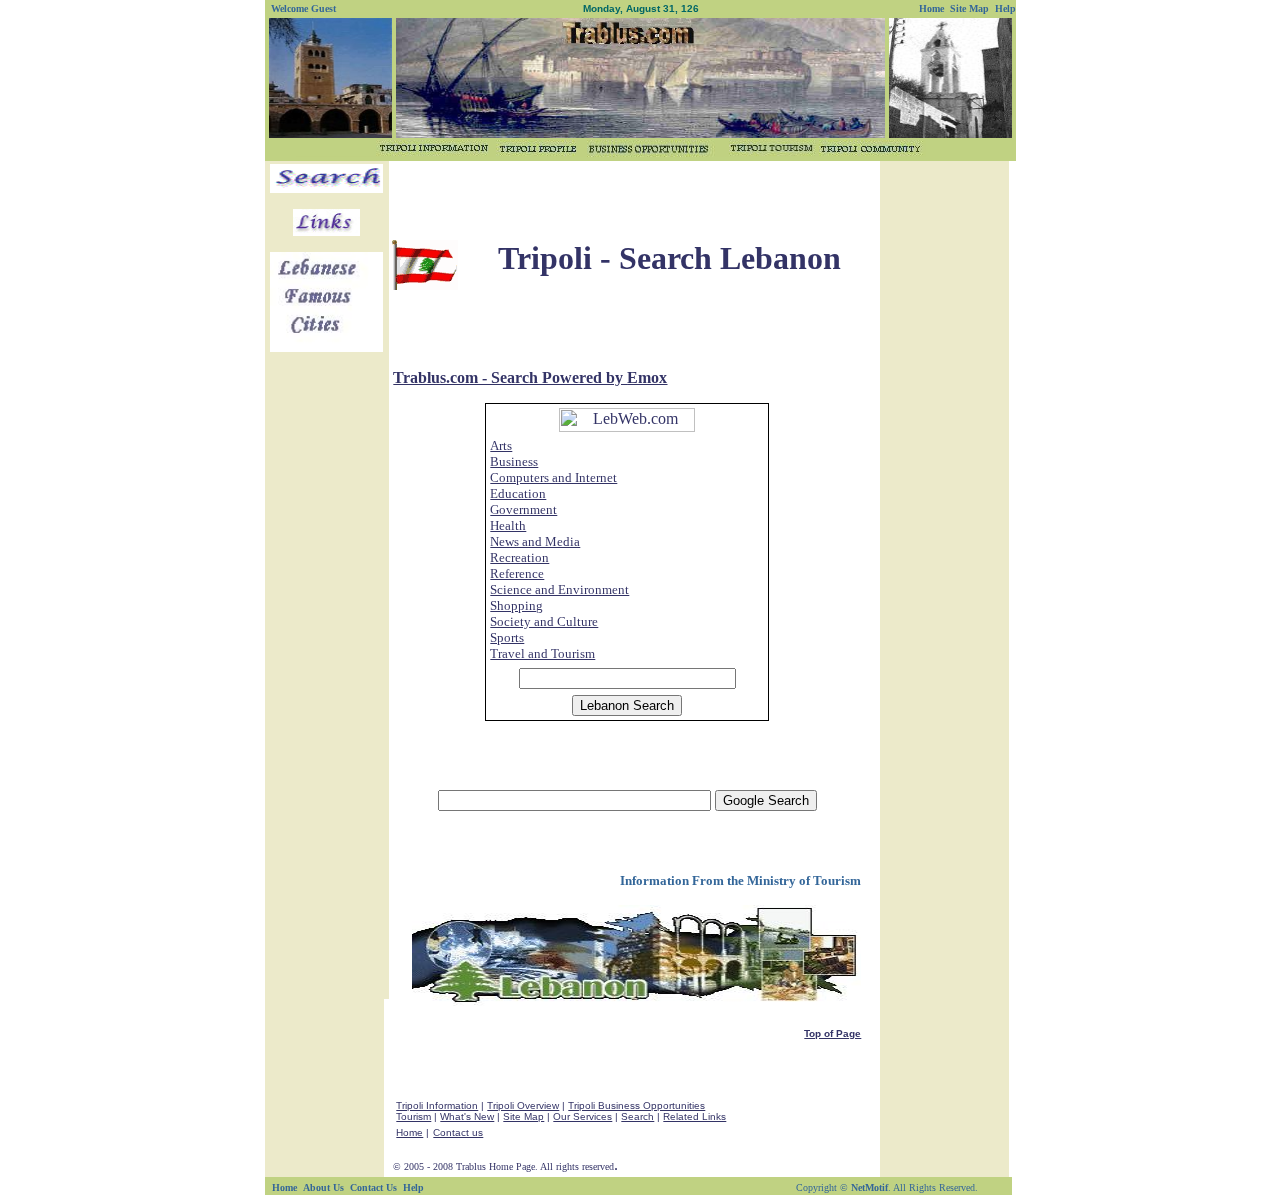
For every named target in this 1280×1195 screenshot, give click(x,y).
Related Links (694, 1116)
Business (514, 461)
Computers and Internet (553, 477)
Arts (501, 445)
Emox (647, 377)
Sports (507, 637)
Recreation (519, 557)
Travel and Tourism (542, 653)
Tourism (413, 1116)
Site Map (523, 1116)
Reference (517, 573)
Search (637, 1116)
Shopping (516, 605)
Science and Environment (559, 589)
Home (409, 1132)
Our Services (582, 1116)
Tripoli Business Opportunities (636, 1105)
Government (523, 509)
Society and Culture (544, 621)
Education (518, 493)
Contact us (458, 1132)
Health (508, 525)
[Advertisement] (634, 194)
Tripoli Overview (523, 1105)
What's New (467, 1116)
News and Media (535, 541)
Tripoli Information (437, 1105)
